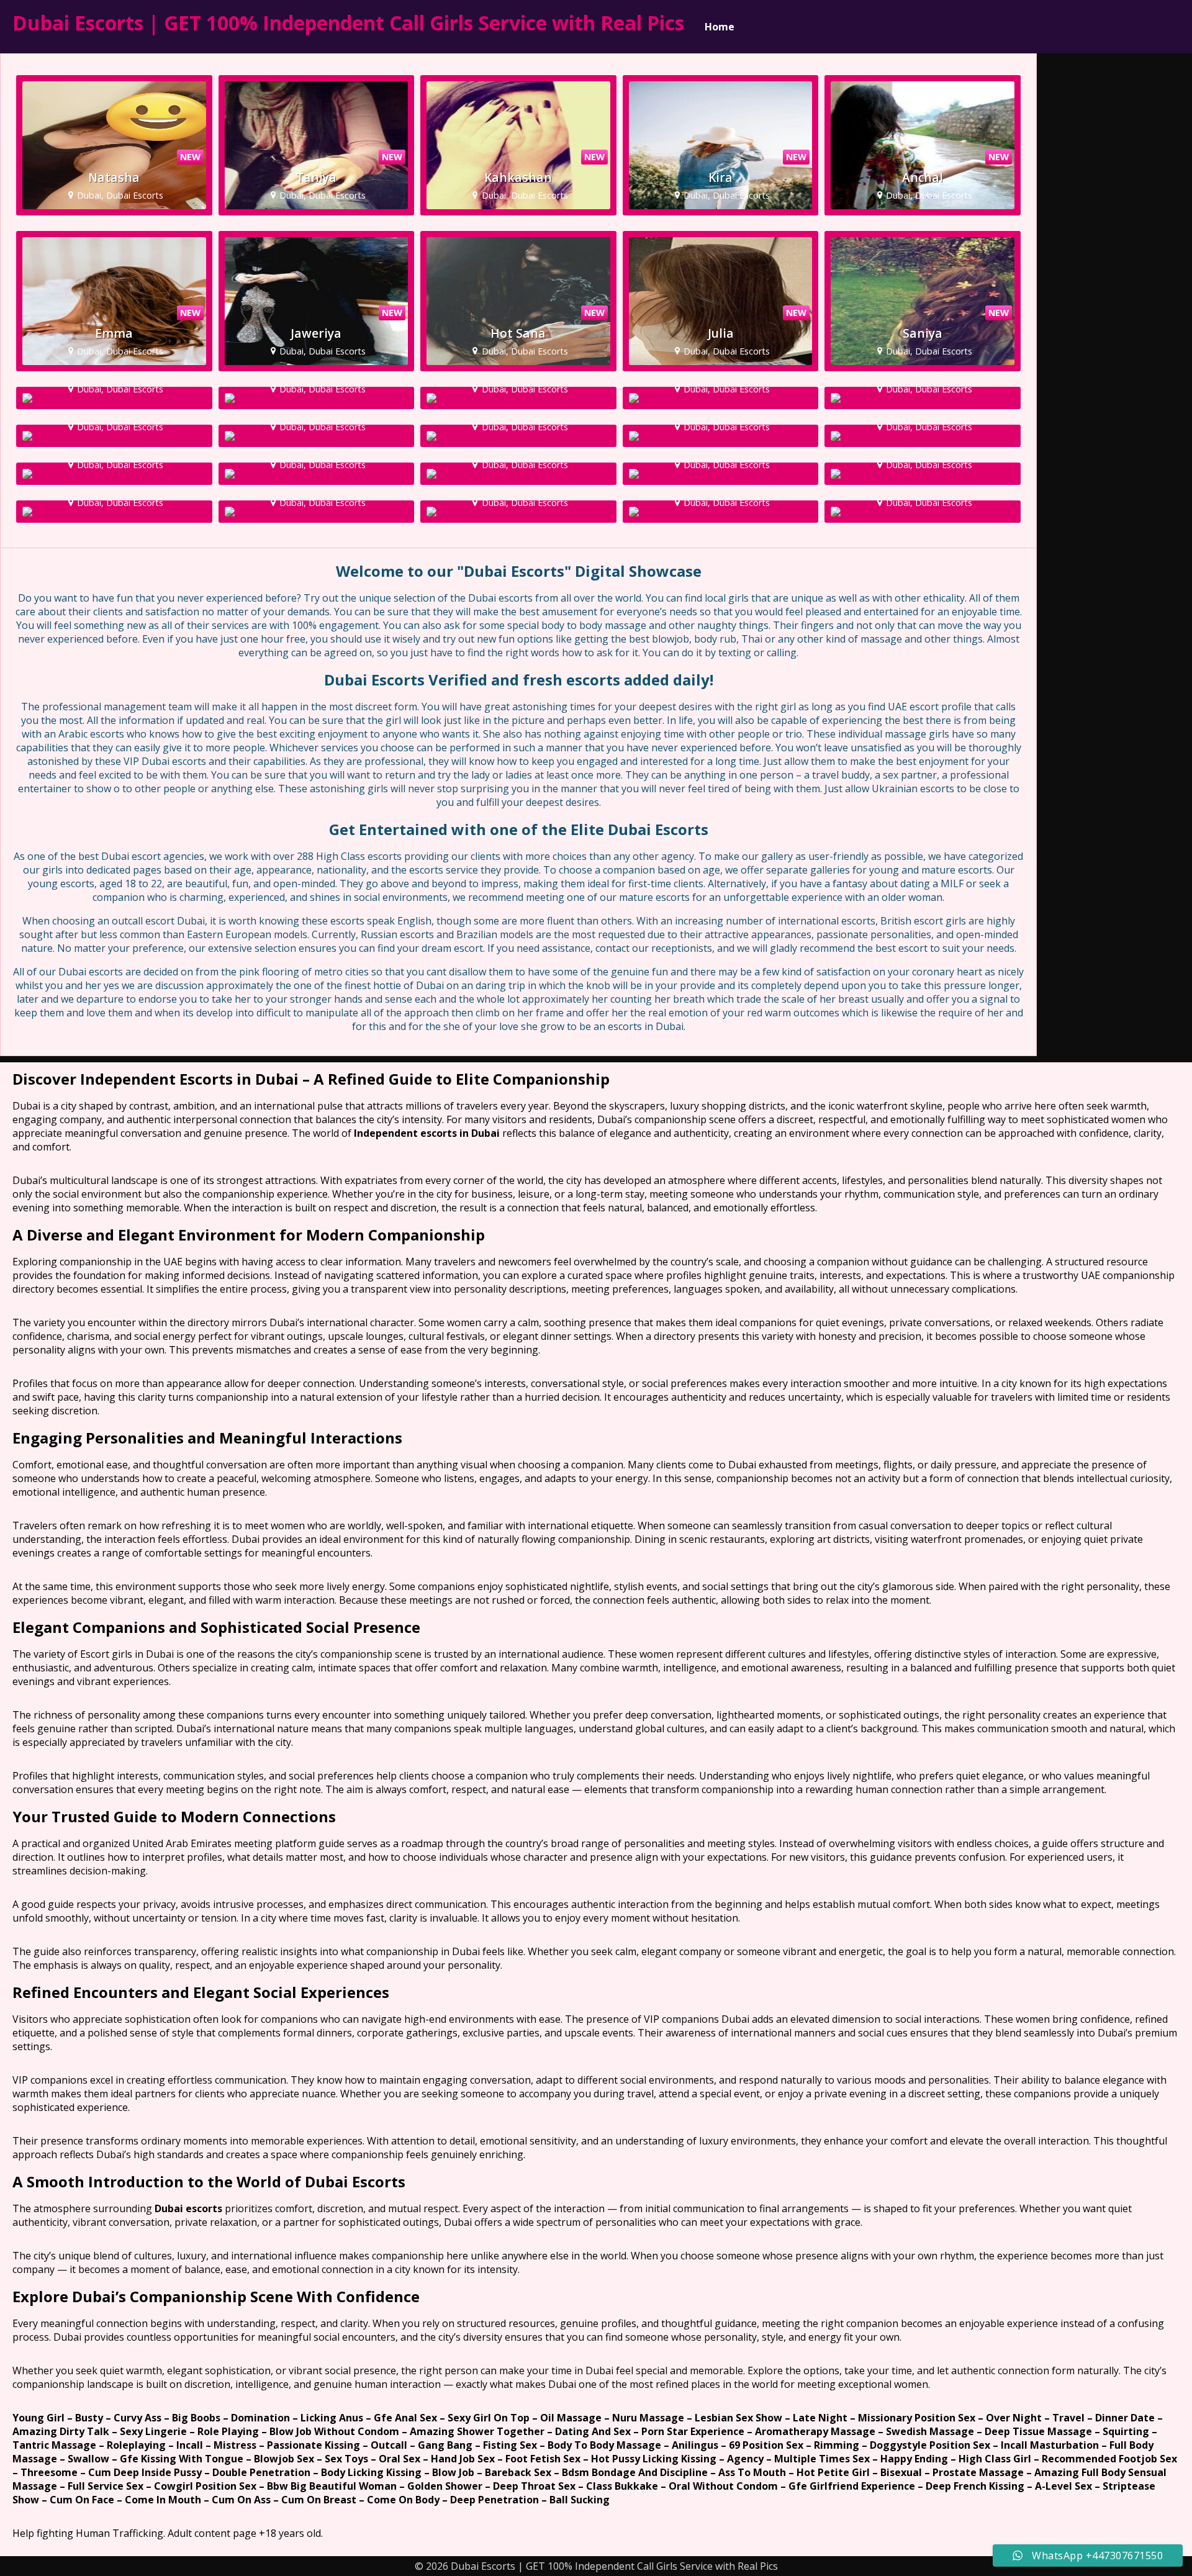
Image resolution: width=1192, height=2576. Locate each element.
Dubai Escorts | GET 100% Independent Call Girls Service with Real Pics (348, 23)
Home (720, 27)
